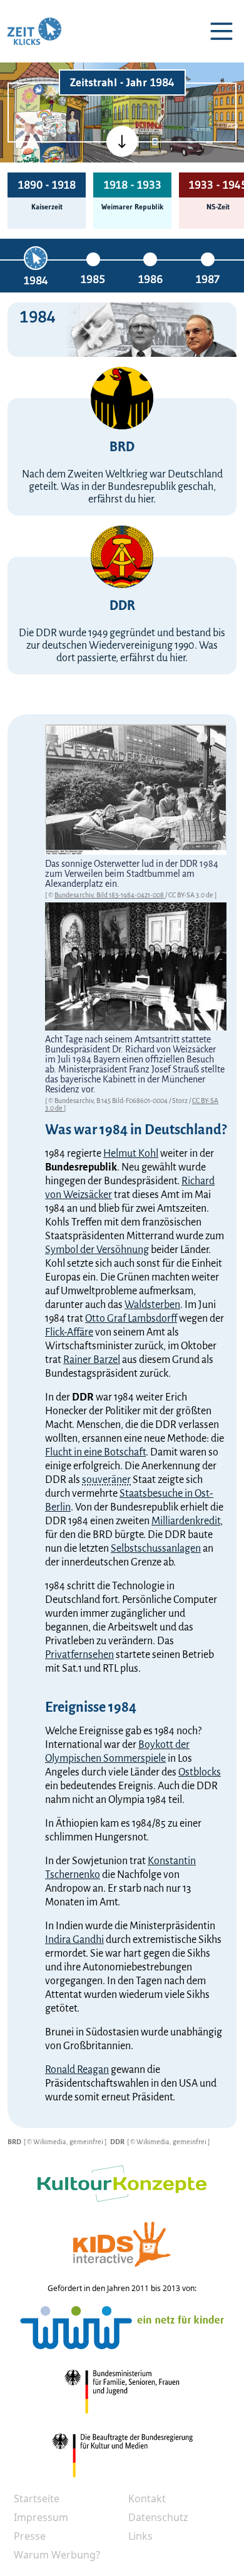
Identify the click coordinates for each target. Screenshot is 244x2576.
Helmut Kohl (131, 1154)
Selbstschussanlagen (156, 1549)
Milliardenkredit (186, 1521)
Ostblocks (200, 1772)
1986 (150, 279)
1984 (36, 281)
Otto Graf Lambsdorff (131, 1319)
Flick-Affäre (69, 1332)
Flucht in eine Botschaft (95, 1452)
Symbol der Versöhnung (97, 1250)
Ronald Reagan (77, 2070)
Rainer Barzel (92, 1360)
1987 (208, 279)
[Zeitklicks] (34, 31)
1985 (93, 279)
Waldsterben (152, 1305)
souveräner (106, 1480)
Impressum (41, 2517)
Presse (30, 2536)
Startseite (37, 2499)
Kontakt (147, 2499)
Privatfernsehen (79, 1655)
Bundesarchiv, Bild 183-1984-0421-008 (110, 895)
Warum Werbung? (57, 2555)
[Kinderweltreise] (52, 156)
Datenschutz (158, 2517)
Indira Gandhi (74, 1940)
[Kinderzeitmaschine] (53, 97)
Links (140, 2536)
